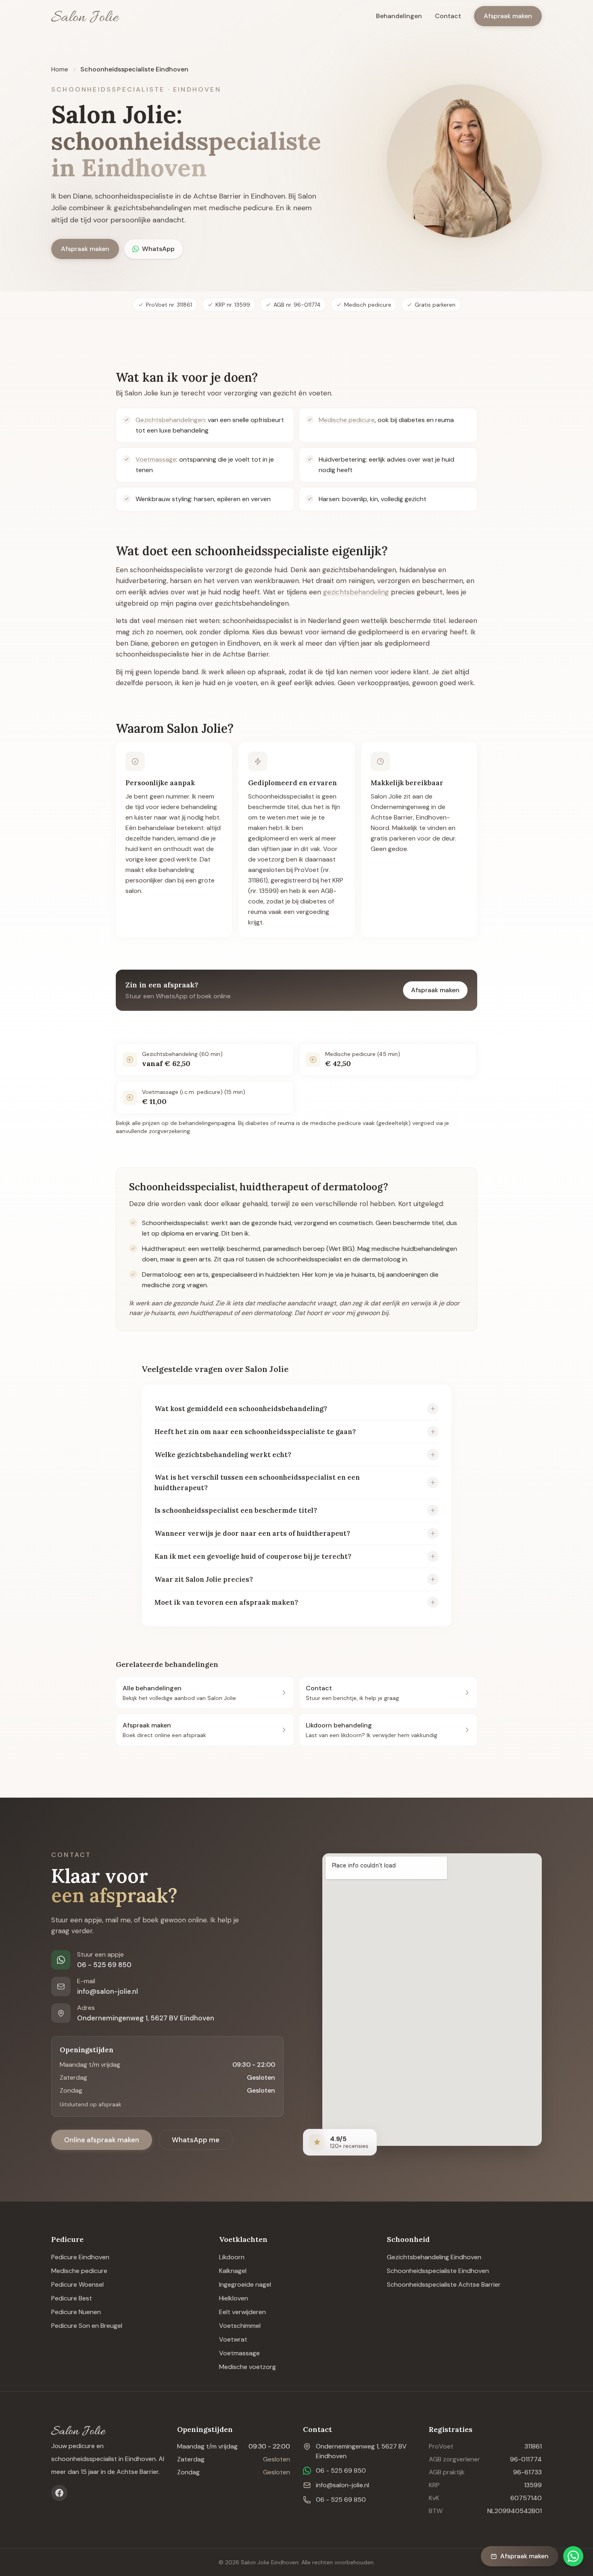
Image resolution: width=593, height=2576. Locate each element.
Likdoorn (232, 2257)
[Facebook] (59, 2493)
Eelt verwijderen (242, 2312)
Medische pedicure (347, 420)
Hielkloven (234, 2298)
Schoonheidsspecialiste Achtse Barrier (444, 2284)
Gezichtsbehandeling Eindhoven (434, 2257)
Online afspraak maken (102, 2140)
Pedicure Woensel (77, 2284)
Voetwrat (233, 2339)
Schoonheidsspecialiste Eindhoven (438, 2271)
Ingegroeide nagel (245, 2284)
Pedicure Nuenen (76, 2312)
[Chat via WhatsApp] (573, 2556)
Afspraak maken (508, 16)
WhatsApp (158, 249)
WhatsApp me (196, 2140)
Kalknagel (233, 2271)
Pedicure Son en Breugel (87, 2326)
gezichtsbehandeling (356, 592)
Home (60, 69)
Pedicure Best (72, 2298)
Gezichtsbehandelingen (170, 420)
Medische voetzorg (247, 2367)
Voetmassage (156, 459)
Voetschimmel (240, 2326)
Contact (448, 16)
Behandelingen (399, 16)
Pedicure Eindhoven (80, 2257)
